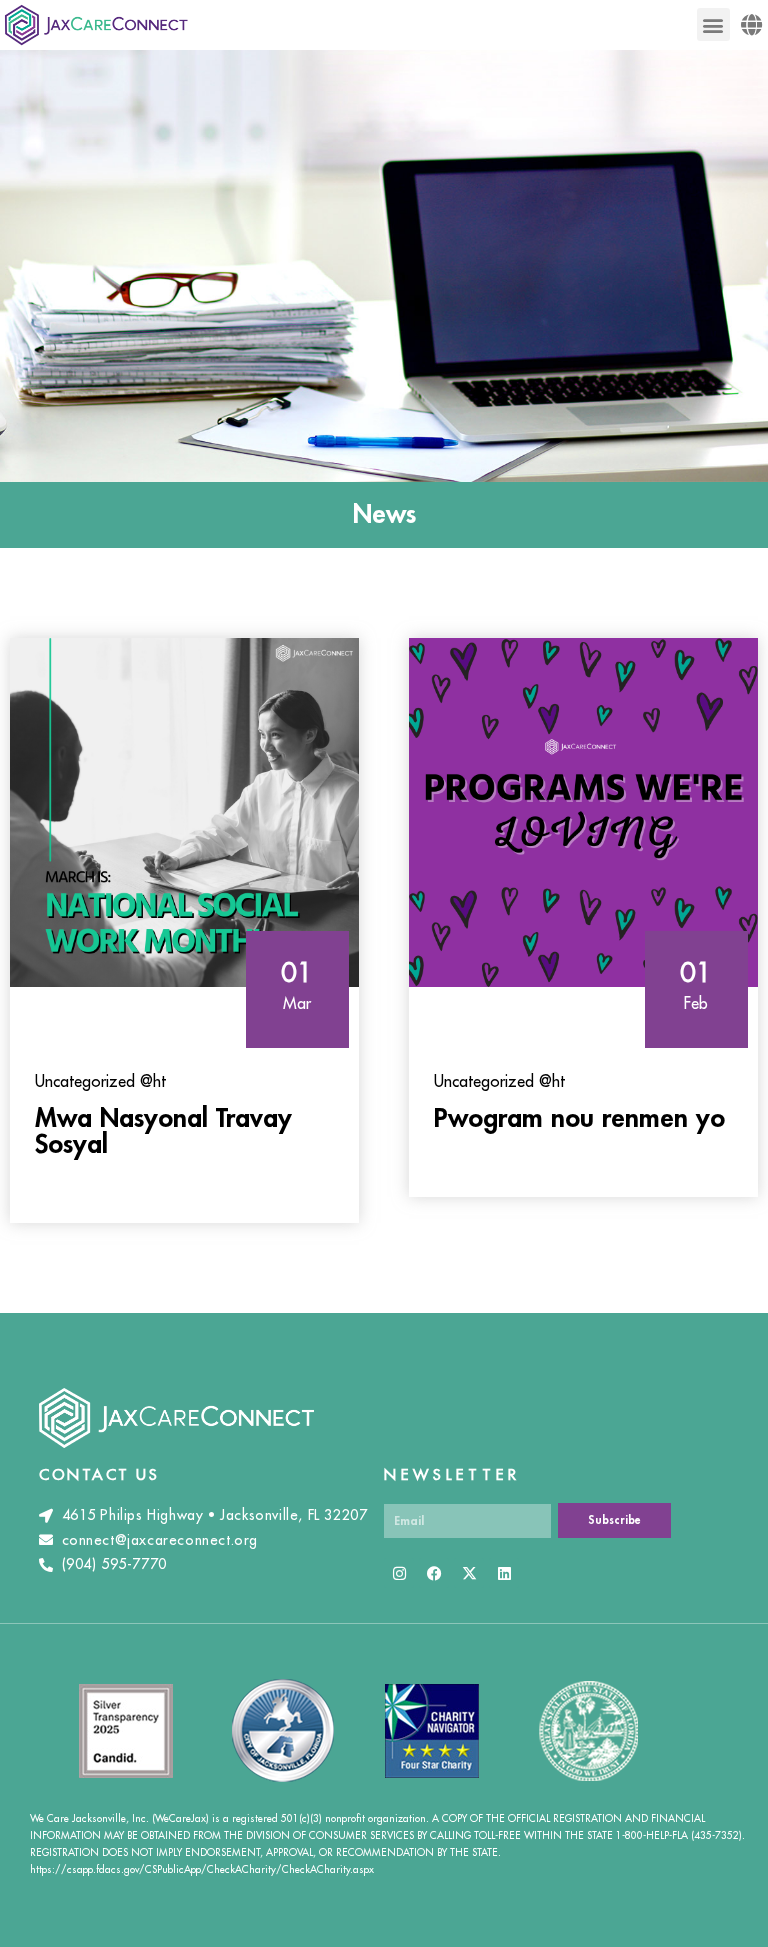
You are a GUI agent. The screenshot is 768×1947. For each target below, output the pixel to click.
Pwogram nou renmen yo (579, 1119)
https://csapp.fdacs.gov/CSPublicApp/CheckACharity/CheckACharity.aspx (202, 1870)
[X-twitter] (469, 1573)
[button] (713, 24)
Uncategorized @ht (100, 1082)
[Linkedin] (504, 1573)
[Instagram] (399, 1573)
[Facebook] (434, 1573)
